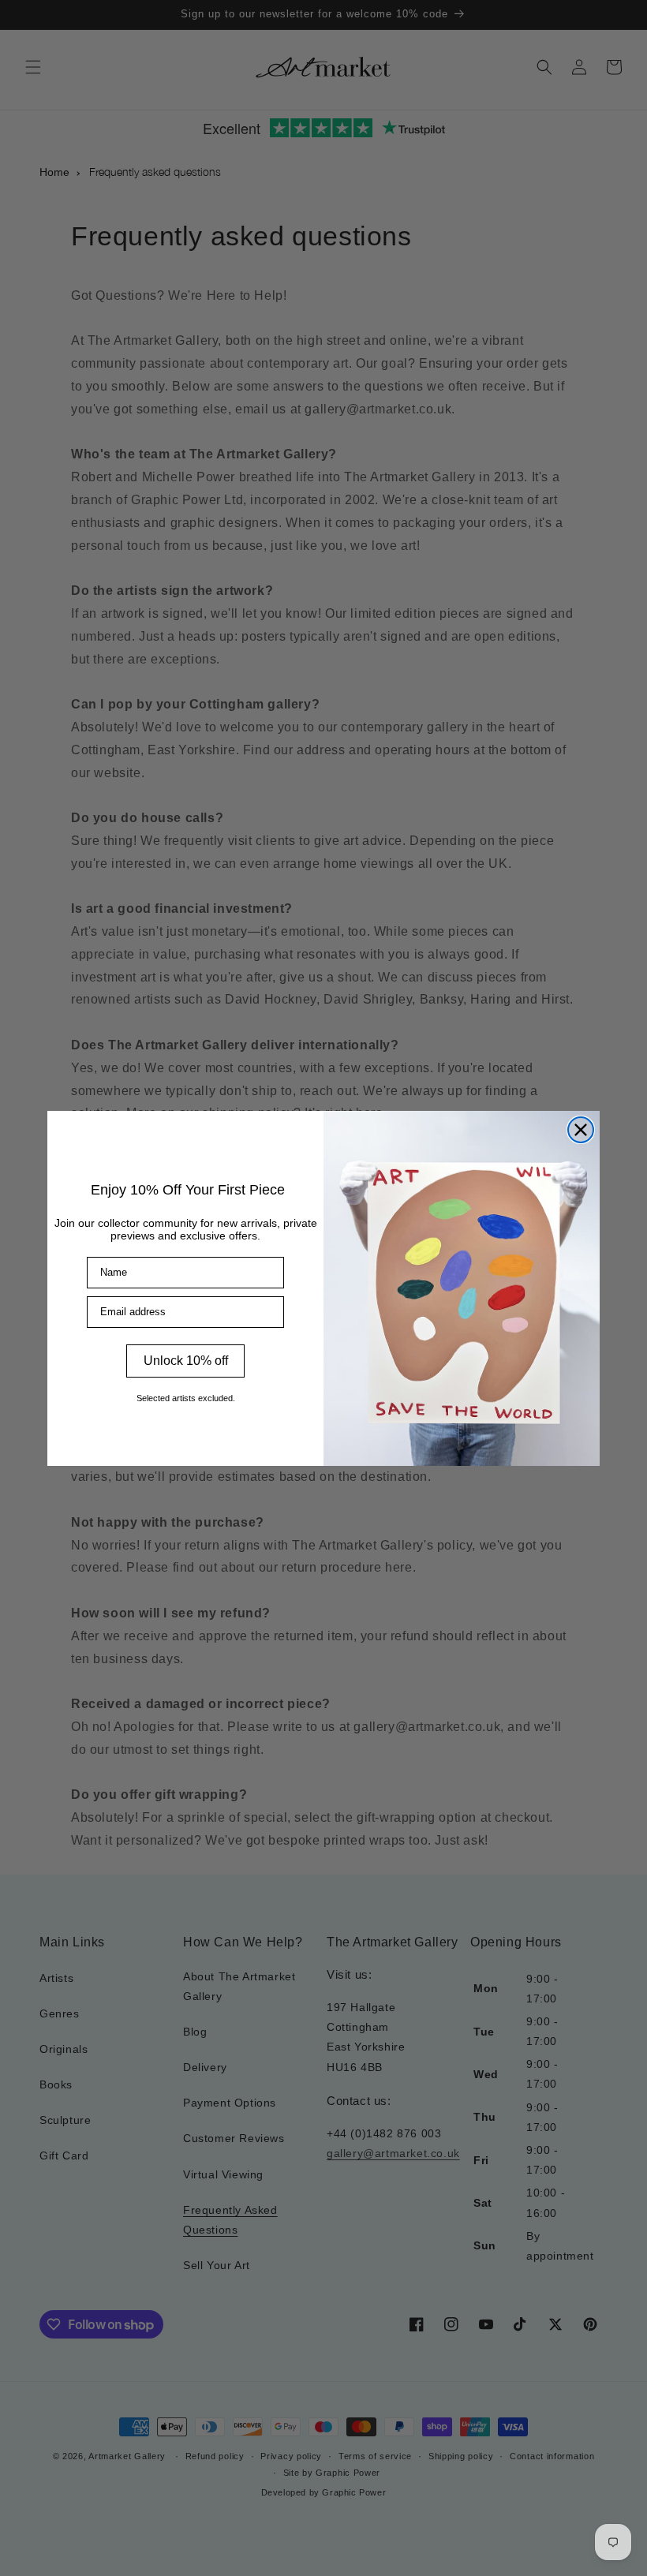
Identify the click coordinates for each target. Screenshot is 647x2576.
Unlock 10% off (186, 1361)
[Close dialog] (581, 1130)
